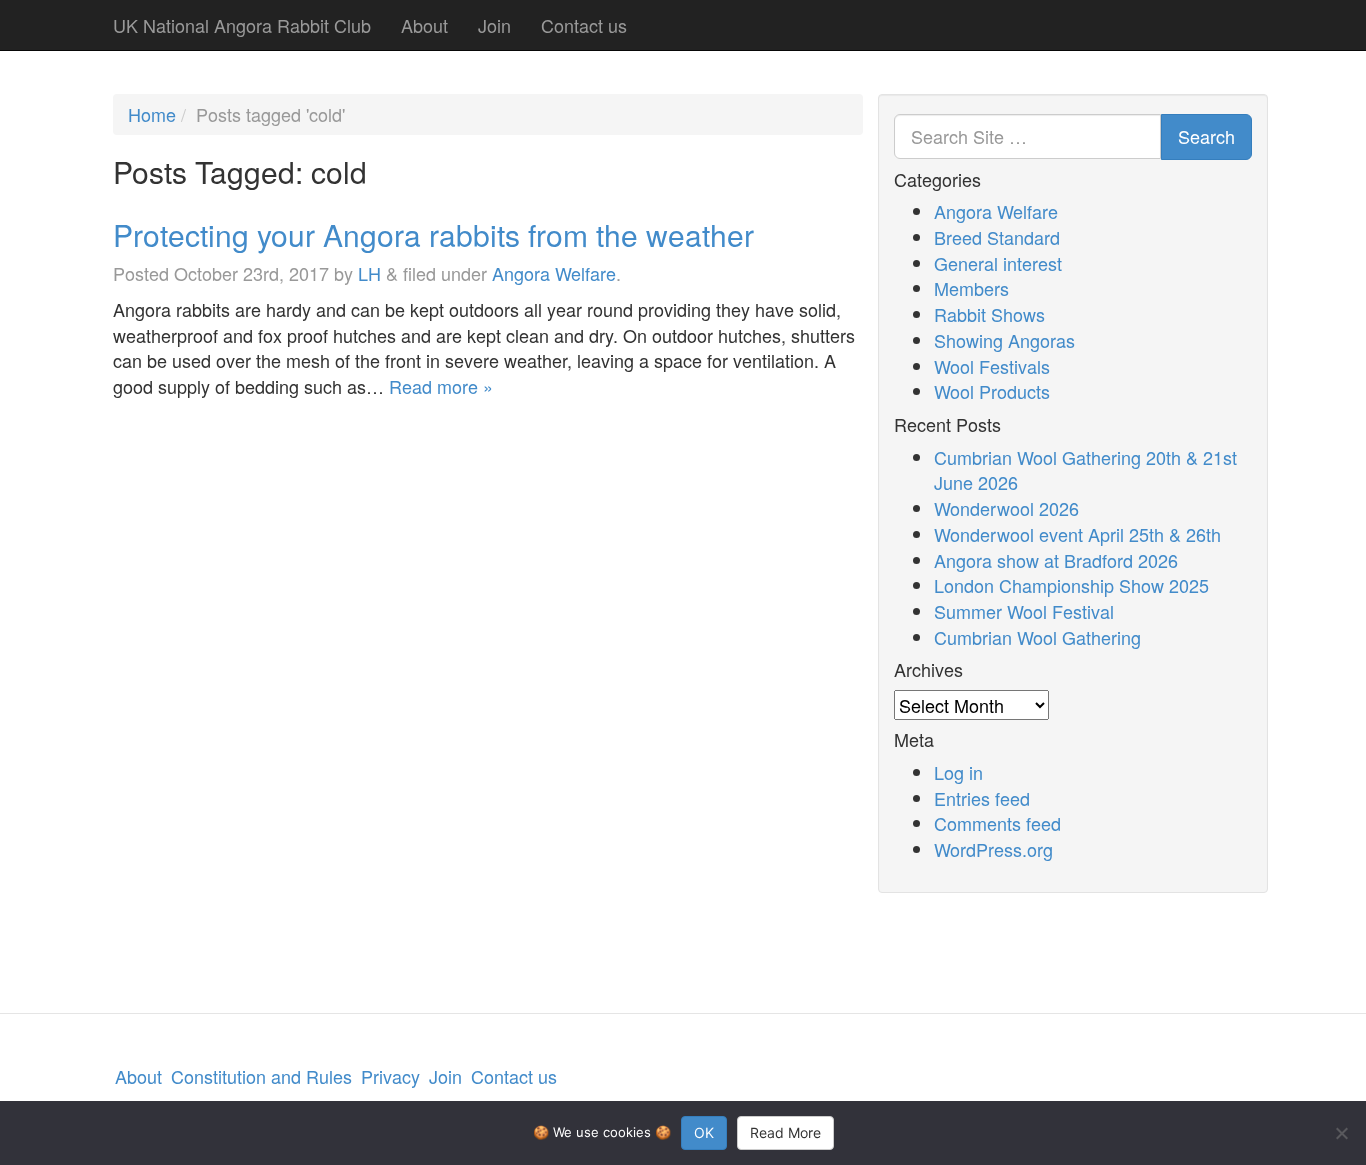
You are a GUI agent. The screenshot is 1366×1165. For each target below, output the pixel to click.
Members (971, 288)
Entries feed (982, 798)
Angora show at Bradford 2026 (1056, 560)
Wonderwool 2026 (1006, 508)
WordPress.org (993, 849)
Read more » (441, 386)
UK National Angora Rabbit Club (242, 25)
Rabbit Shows (989, 314)
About (424, 25)
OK (704, 1132)
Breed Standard (997, 237)
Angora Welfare (554, 273)
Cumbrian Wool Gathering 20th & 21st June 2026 (1085, 470)
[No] (1341, 1133)
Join (494, 25)
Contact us (584, 25)
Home (152, 114)
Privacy (390, 1076)
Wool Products (992, 391)
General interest (998, 263)
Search (1206, 136)
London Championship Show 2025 (1071, 585)
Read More (785, 1132)
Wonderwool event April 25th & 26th (1077, 534)
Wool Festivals (992, 366)
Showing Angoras (1004, 340)
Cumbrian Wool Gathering (1037, 637)
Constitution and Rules (261, 1076)
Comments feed (997, 823)
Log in (958, 772)
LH (369, 273)
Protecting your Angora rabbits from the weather (433, 234)
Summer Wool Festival (1024, 611)
